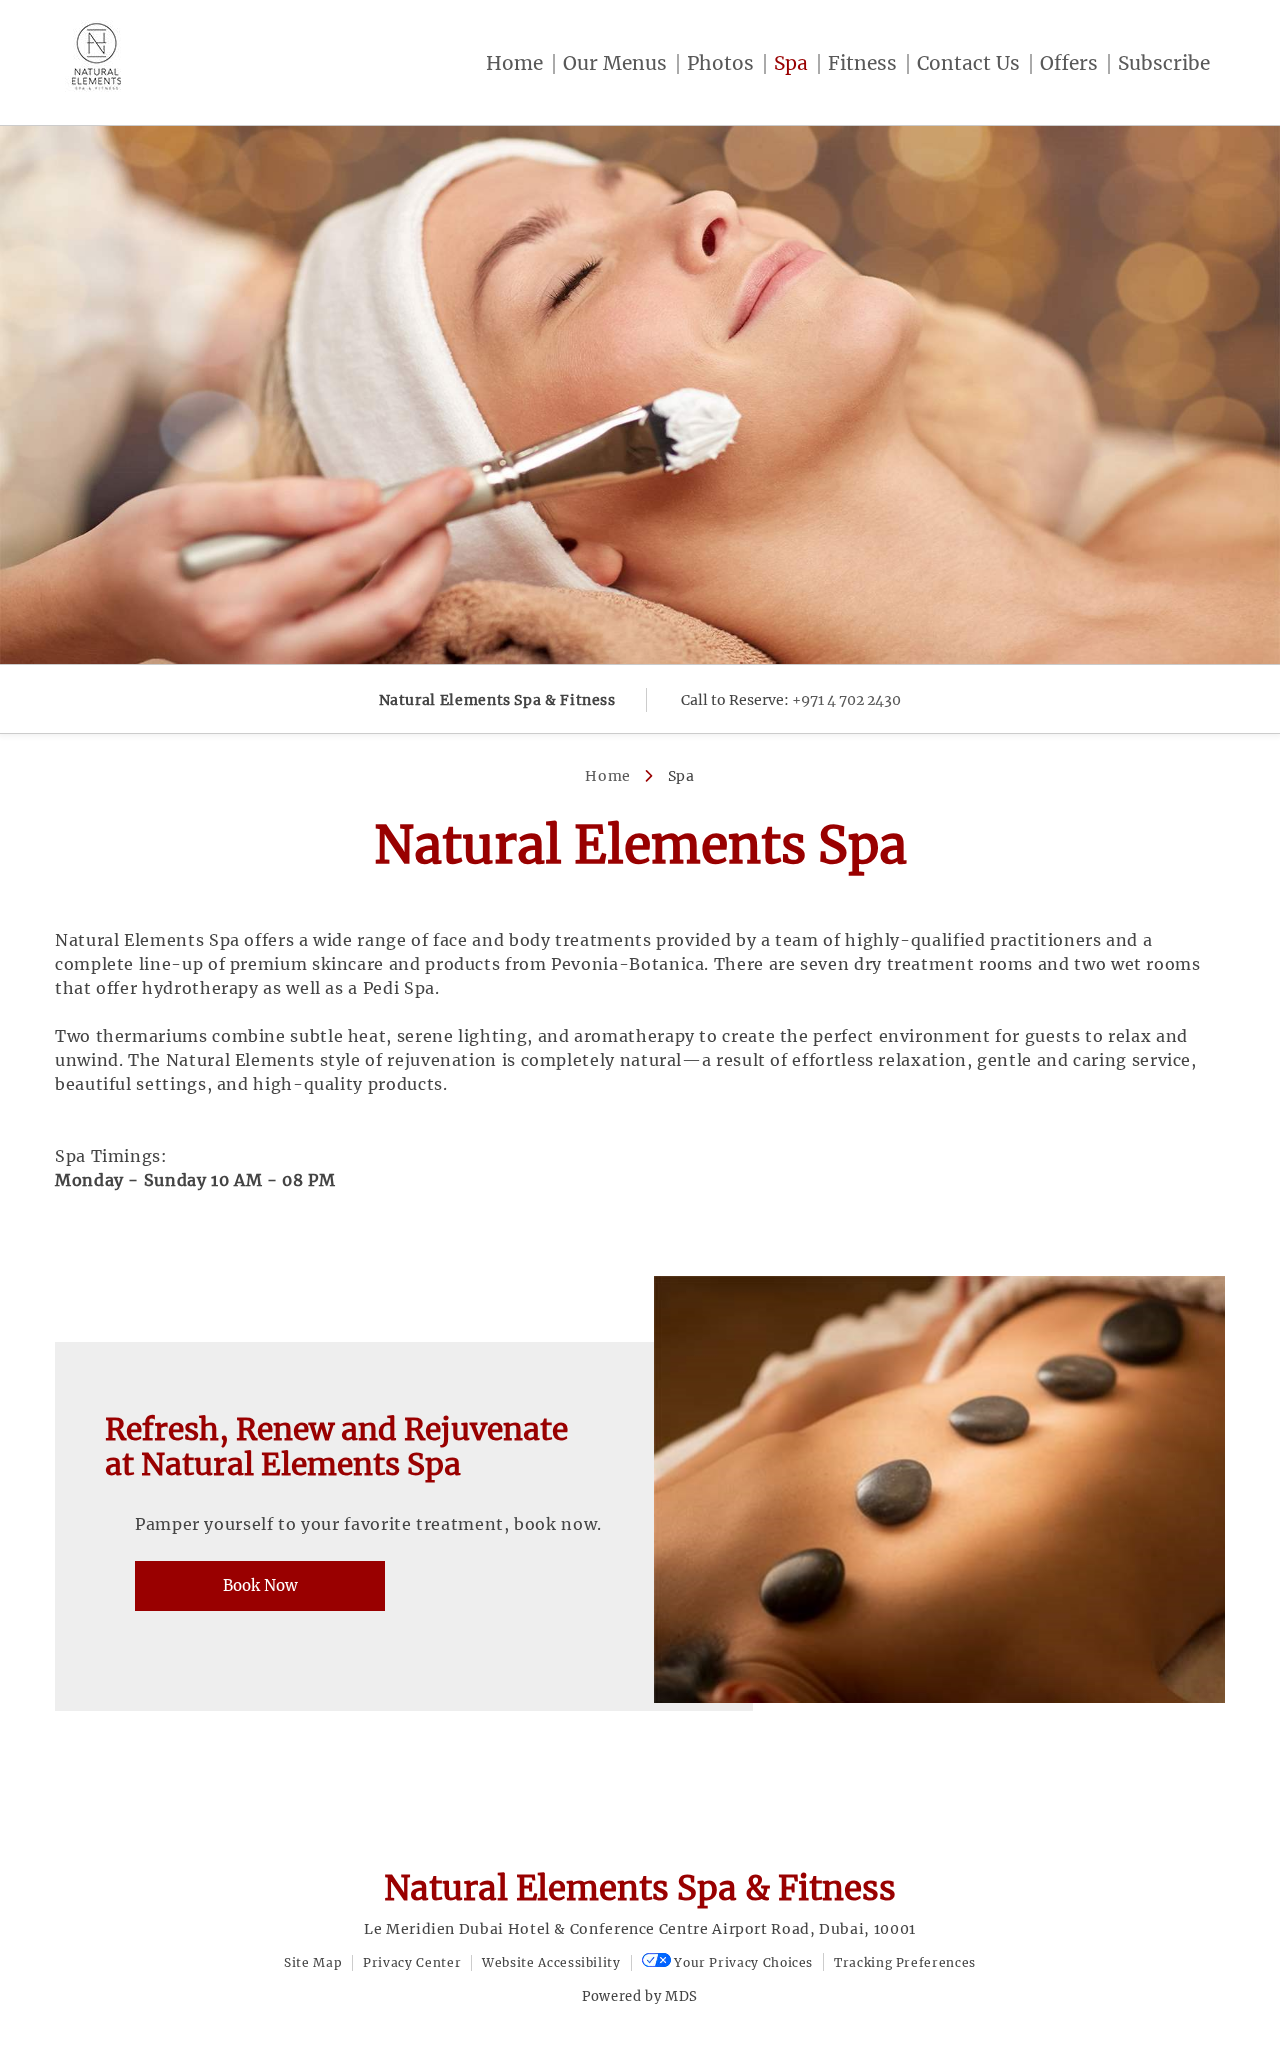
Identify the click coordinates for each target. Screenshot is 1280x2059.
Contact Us (968, 63)
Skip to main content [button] (100, 15)
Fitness (862, 63)
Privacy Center (412, 1962)
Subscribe (1164, 63)
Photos (720, 63)
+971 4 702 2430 (846, 700)
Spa (791, 63)
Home (514, 63)
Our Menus (615, 63)
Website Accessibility (551, 1962)
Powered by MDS (640, 1996)
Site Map (313, 1962)
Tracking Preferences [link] (905, 1962)
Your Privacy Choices (742, 1962)
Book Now (260, 1585)
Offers (1069, 63)
